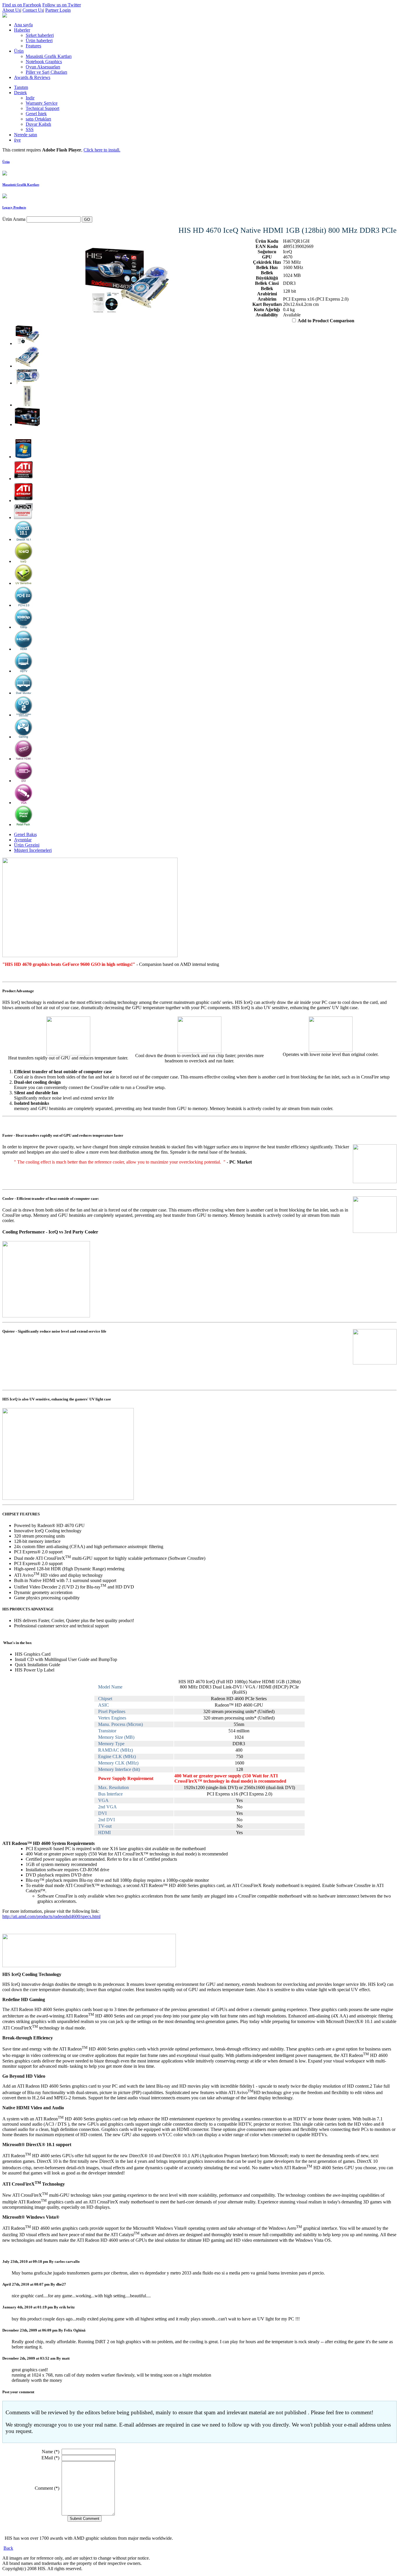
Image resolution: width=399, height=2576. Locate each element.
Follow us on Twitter (62, 5)
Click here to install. (102, 150)
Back (8, 2548)
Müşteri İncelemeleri (33, 850)
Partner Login (58, 10)
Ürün (6, 162)
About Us (11, 10)
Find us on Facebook (22, 5)
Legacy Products (14, 207)
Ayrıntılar (23, 840)
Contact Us (33, 10)
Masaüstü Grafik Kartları (21, 185)
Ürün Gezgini (27, 845)
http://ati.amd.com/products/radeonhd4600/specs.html (51, 1916)
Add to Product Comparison (326, 321)
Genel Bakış (25, 834)
